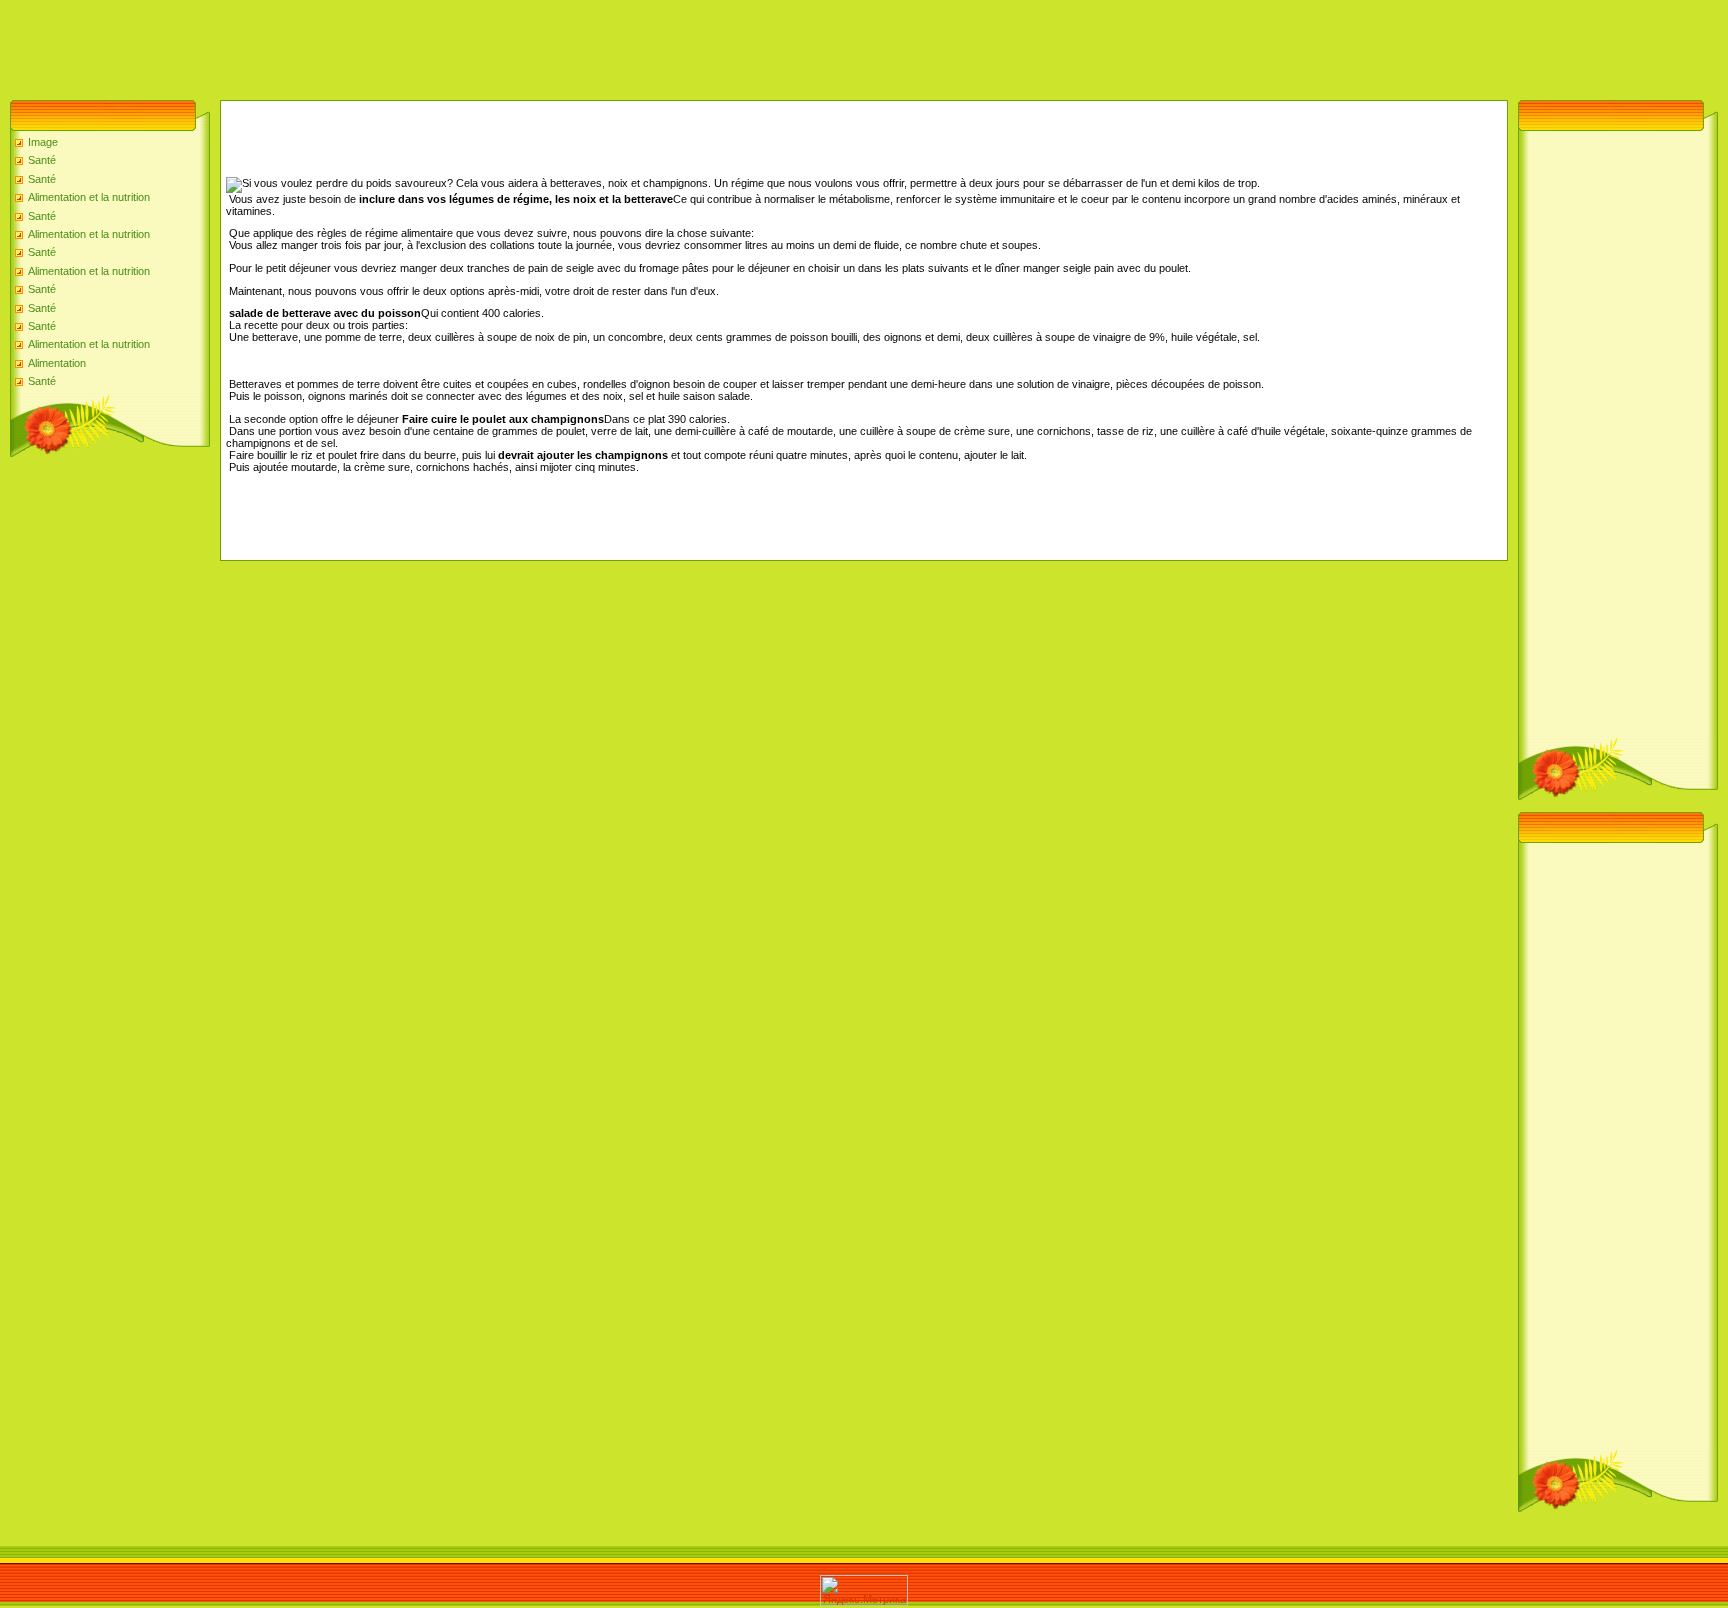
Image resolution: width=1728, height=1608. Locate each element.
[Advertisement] (364, 45)
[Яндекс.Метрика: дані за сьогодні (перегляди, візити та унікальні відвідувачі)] (864, 1590)
